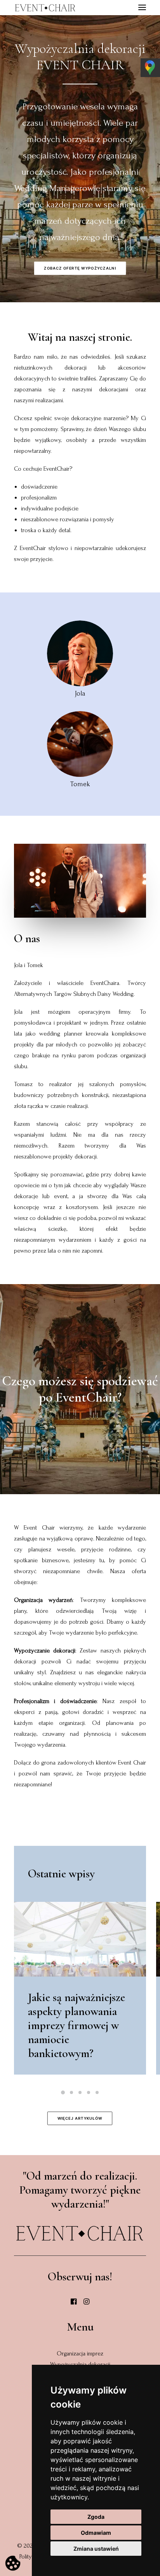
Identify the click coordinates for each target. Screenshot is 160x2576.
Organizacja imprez (80, 2353)
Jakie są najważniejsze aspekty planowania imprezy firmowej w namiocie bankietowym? (77, 2025)
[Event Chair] (45, 8)
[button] (80, 1939)
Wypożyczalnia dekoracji (80, 2364)
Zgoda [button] (96, 2517)
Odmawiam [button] (96, 2533)
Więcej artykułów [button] (80, 2118)
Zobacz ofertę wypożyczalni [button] (80, 268)
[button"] (74, 2303)
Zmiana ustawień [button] (96, 2549)
